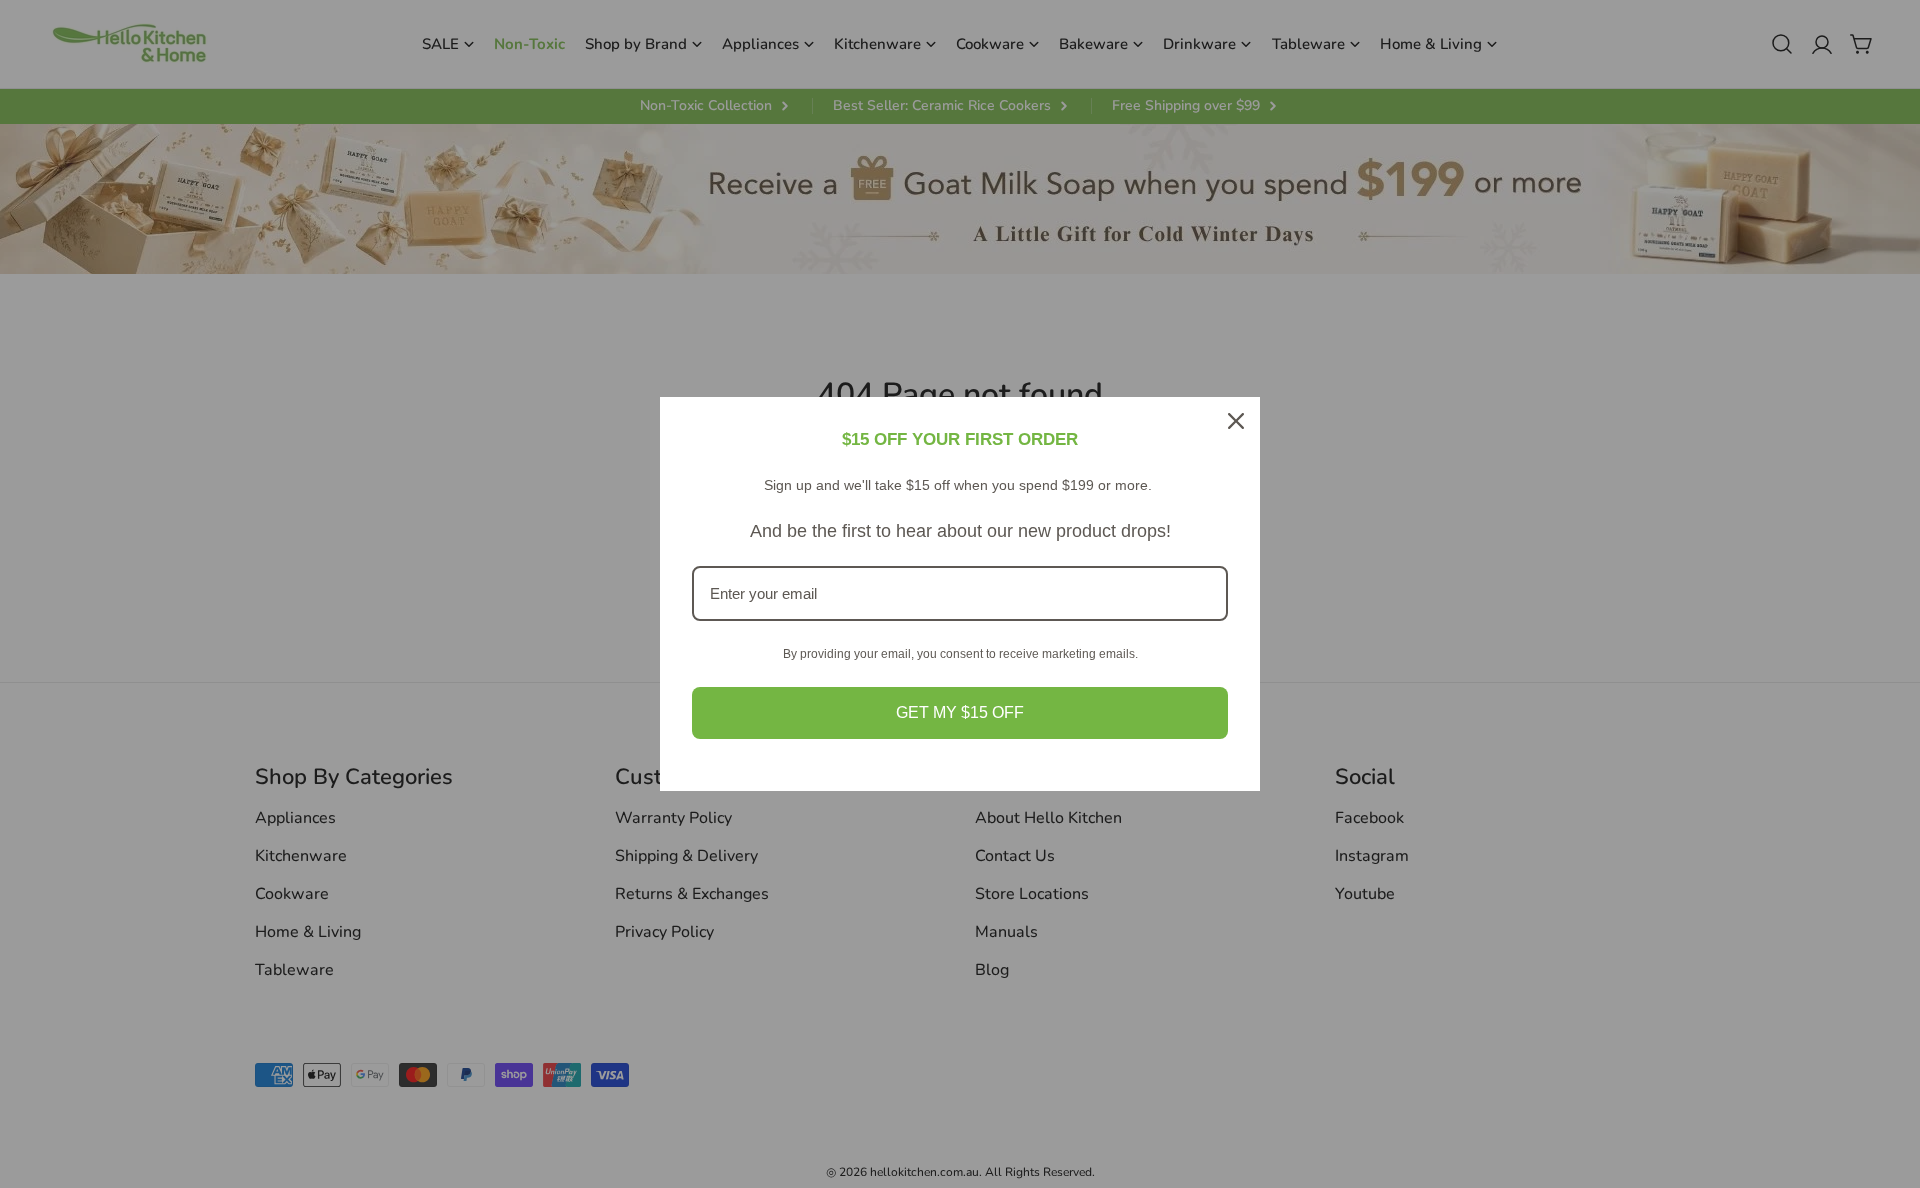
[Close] (1236, 421)
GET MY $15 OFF (960, 712)
